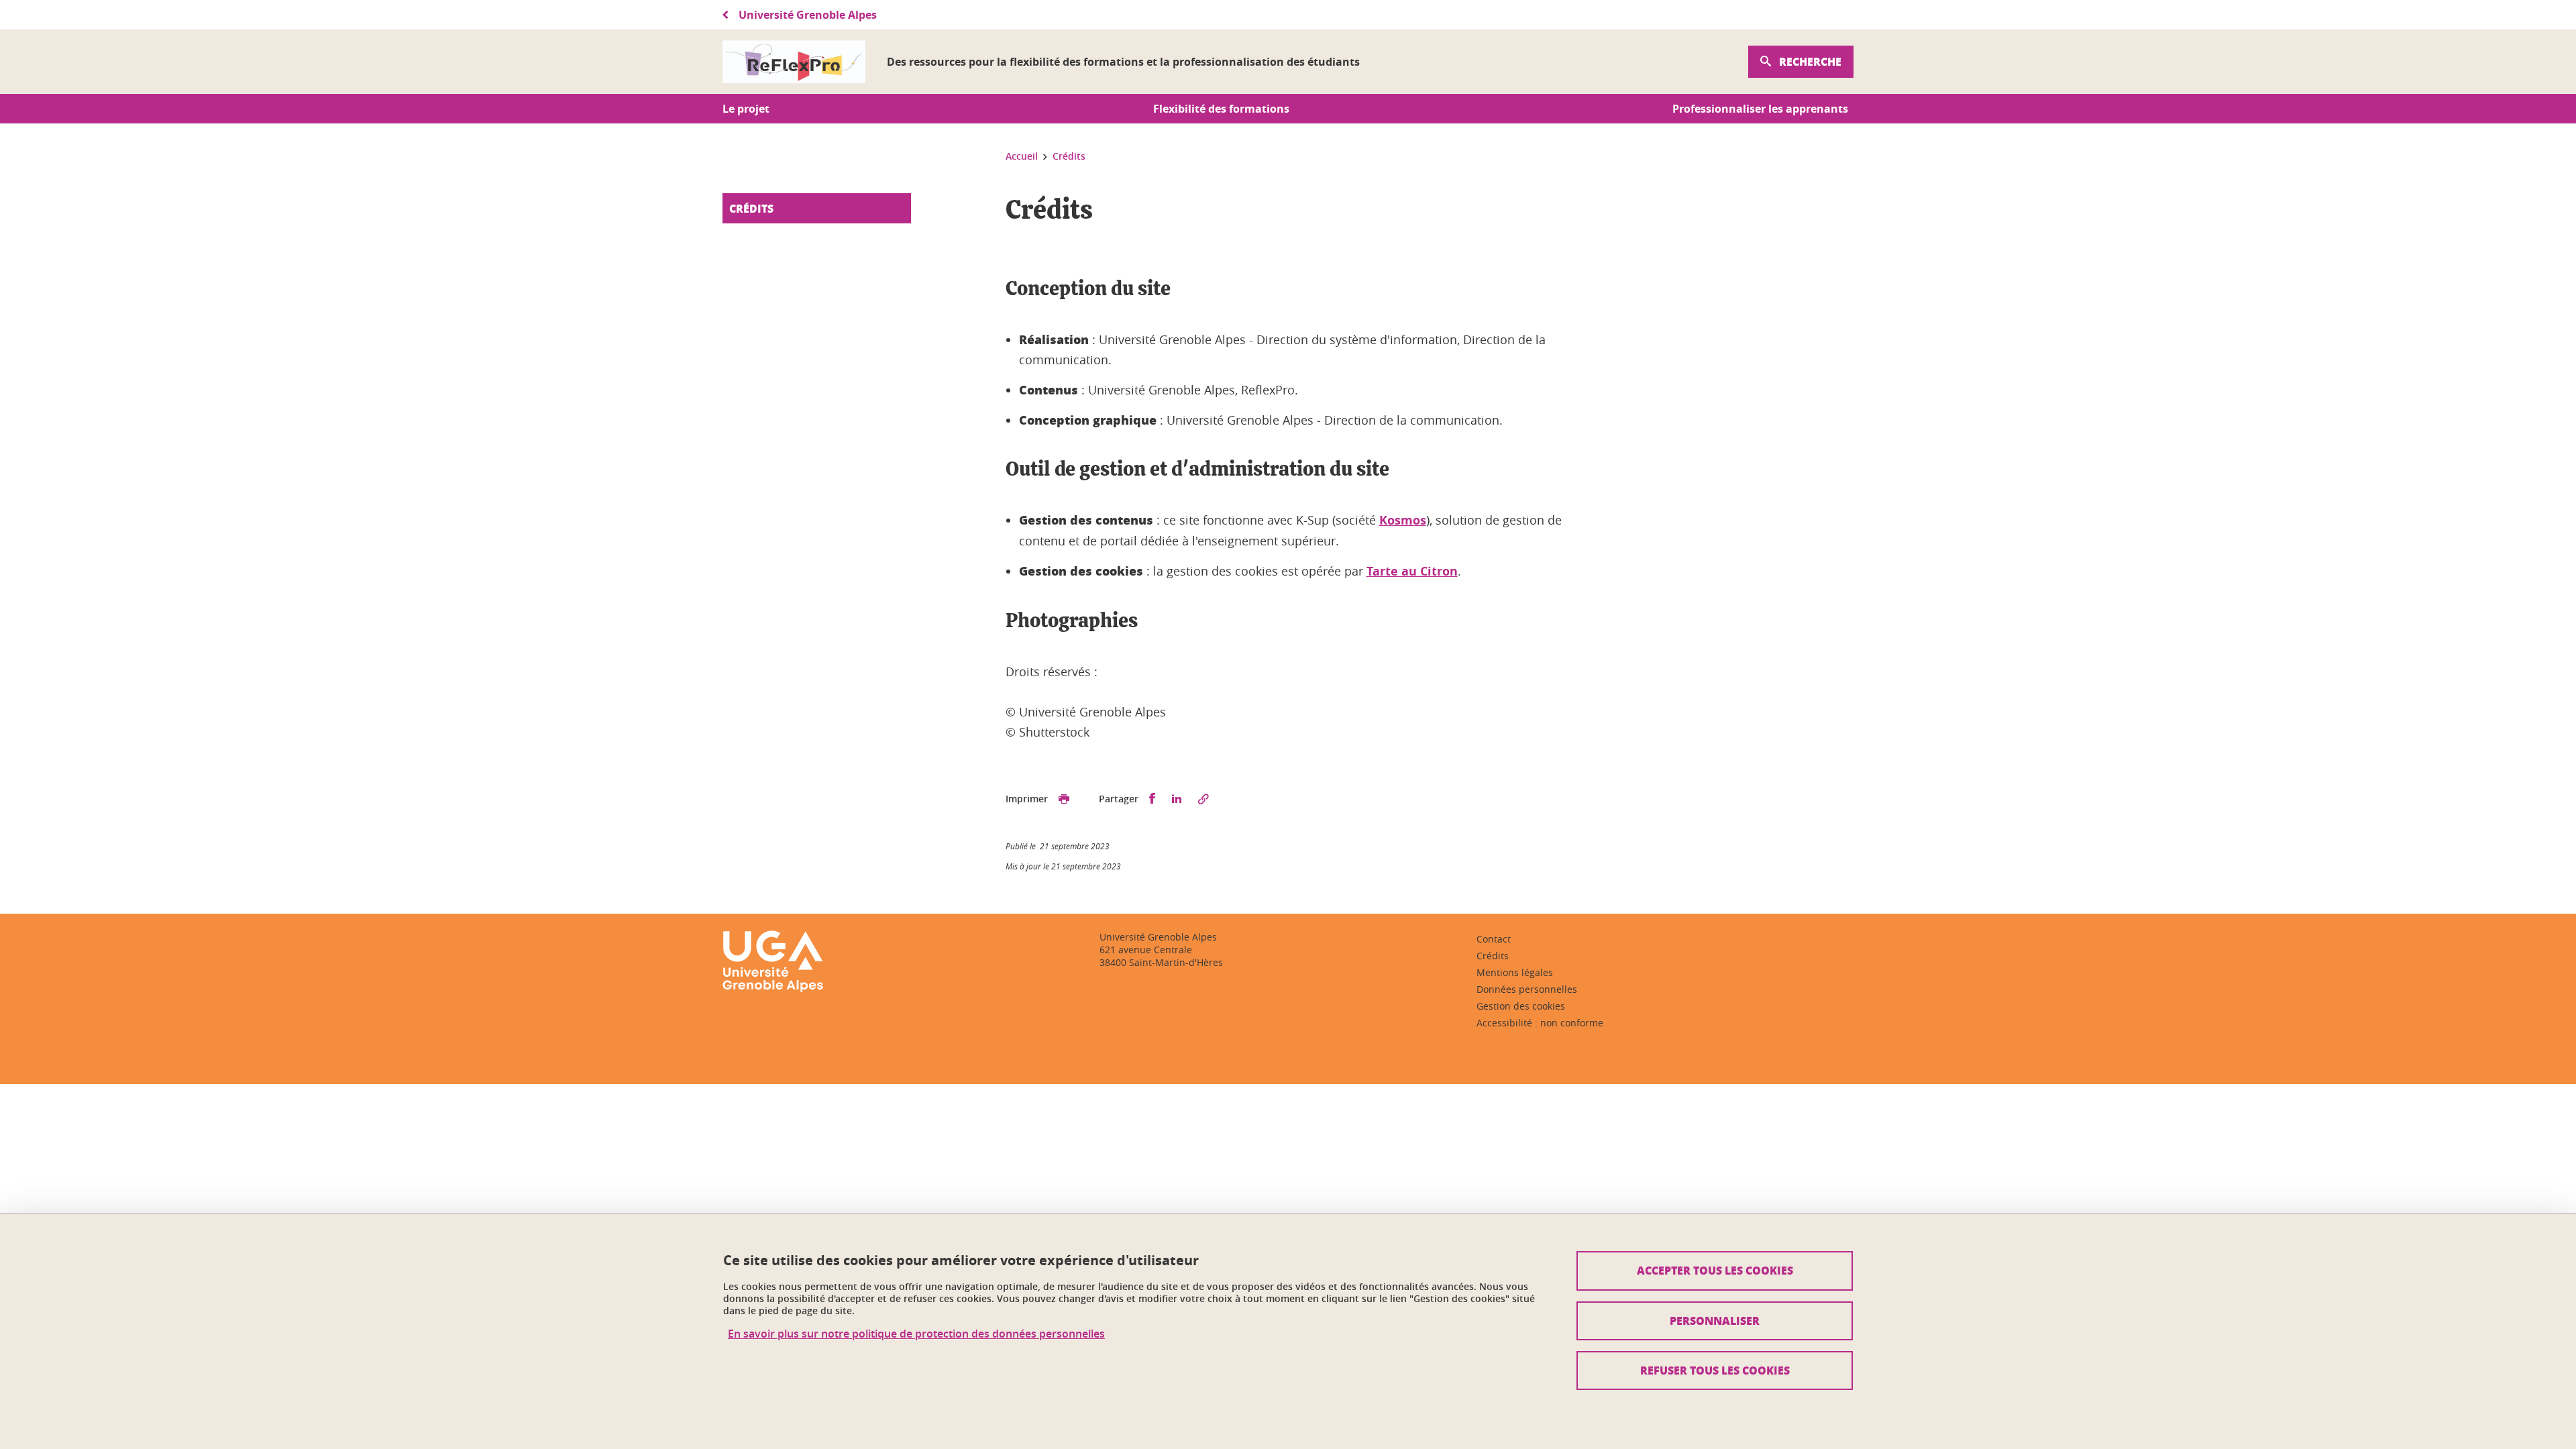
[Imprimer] (1064, 799)
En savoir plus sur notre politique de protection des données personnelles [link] (916, 1334)
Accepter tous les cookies (1715, 1270)
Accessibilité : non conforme (1540, 1023)
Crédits (751, 208)
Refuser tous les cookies (1715, 1370)
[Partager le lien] (1203, 799)
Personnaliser (1715, 1321)
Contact (1494, 939)
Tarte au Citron (1412, 571)
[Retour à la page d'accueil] (794, 62)
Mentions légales (1515, 972)
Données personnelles (1527, 989)
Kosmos (1403, 520)
